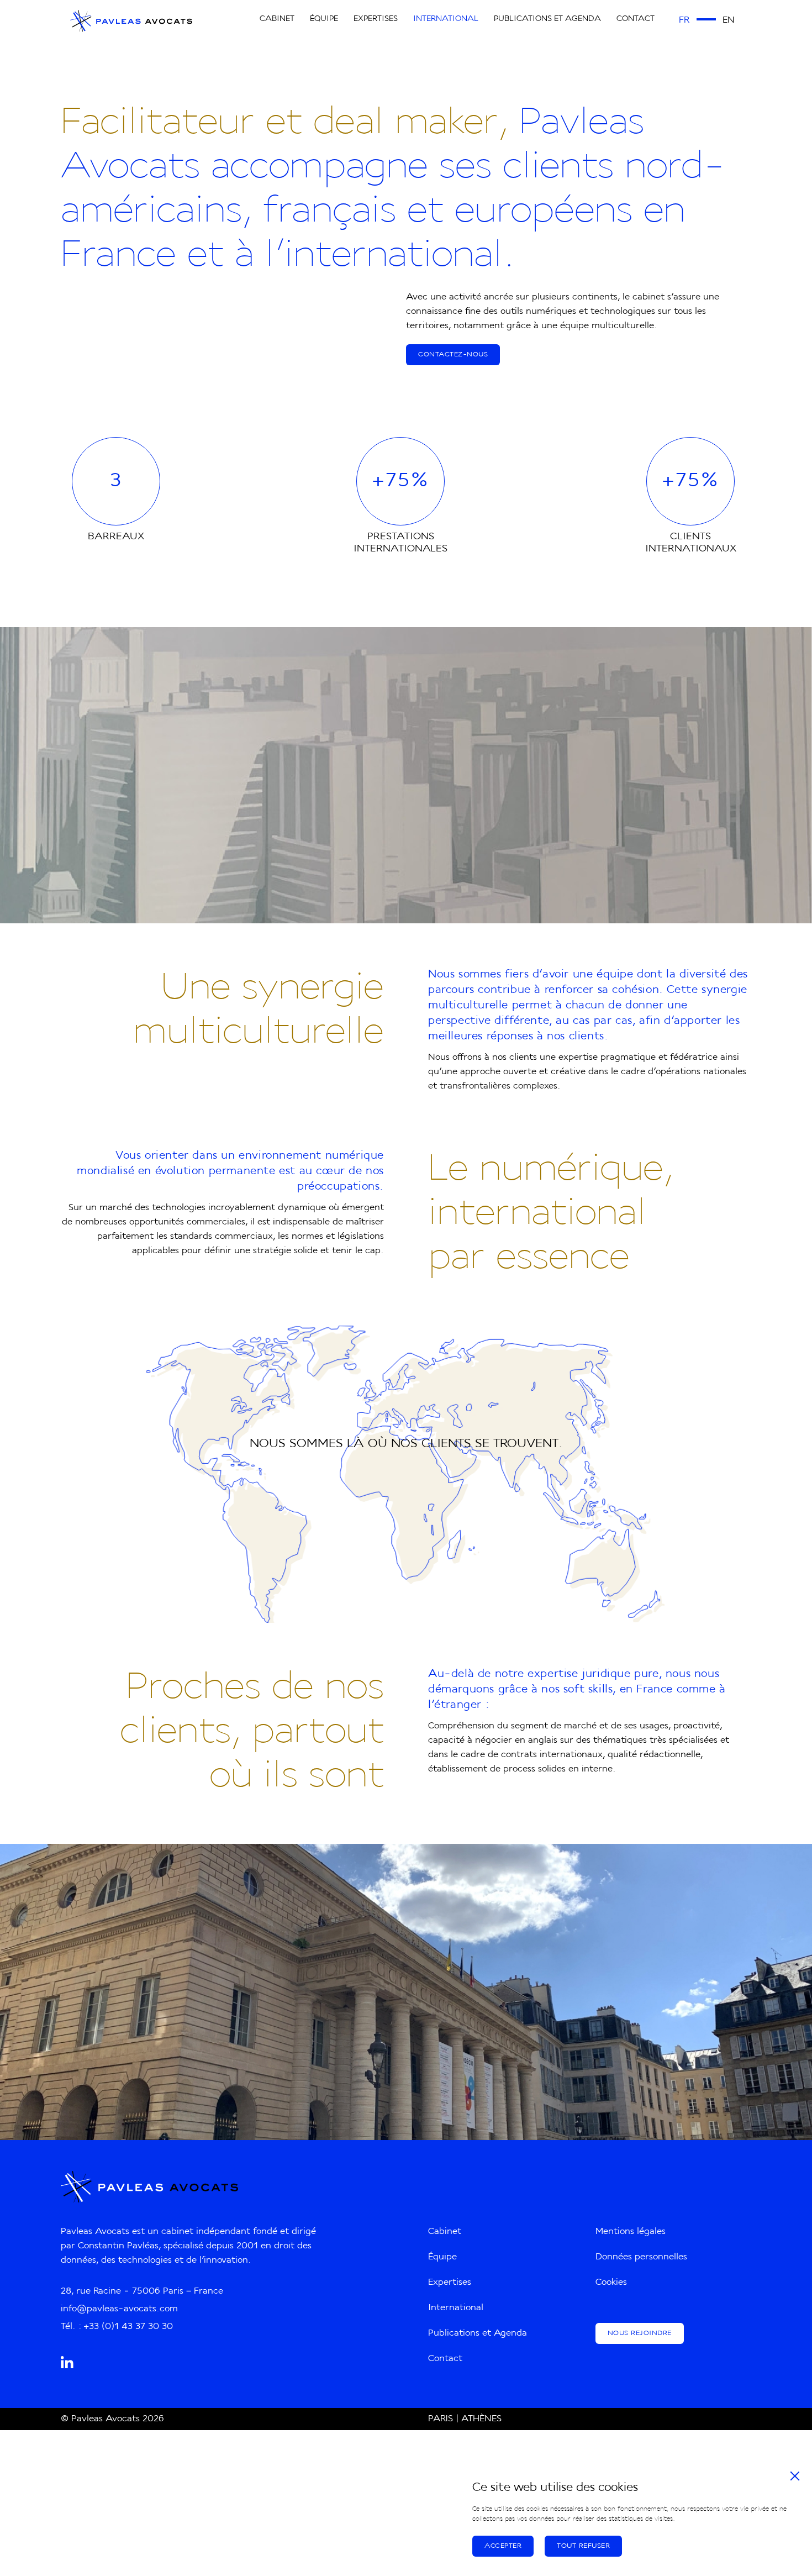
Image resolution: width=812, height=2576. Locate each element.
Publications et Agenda (547, 19)
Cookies (611, 2283)
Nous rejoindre (640, 2333)
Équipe (324, 19)
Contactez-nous (453, 355)
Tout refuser (583, 2546)
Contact (636, 19)
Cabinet (277, 19)
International (446, 19)
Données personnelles (641, 2257)
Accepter (503, 2546)
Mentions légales (631, 2232)
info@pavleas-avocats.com (119, 2309)
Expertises (376, 19)
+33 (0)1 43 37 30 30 (128, 2327)
